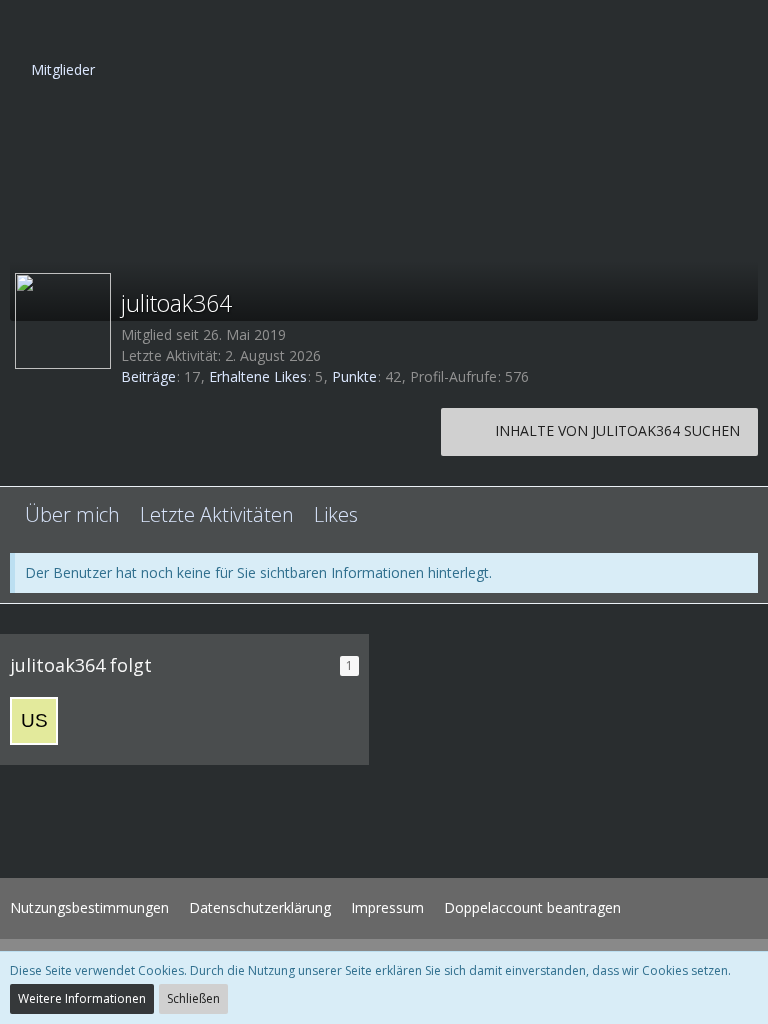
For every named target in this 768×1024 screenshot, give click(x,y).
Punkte (354, 376)
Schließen (193, 998)
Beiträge (148, 376)
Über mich (72, 514)
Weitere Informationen (82, 998)
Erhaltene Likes (258, 376)
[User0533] (34, 721)
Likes (336, 514)
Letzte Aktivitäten (217, 514)
